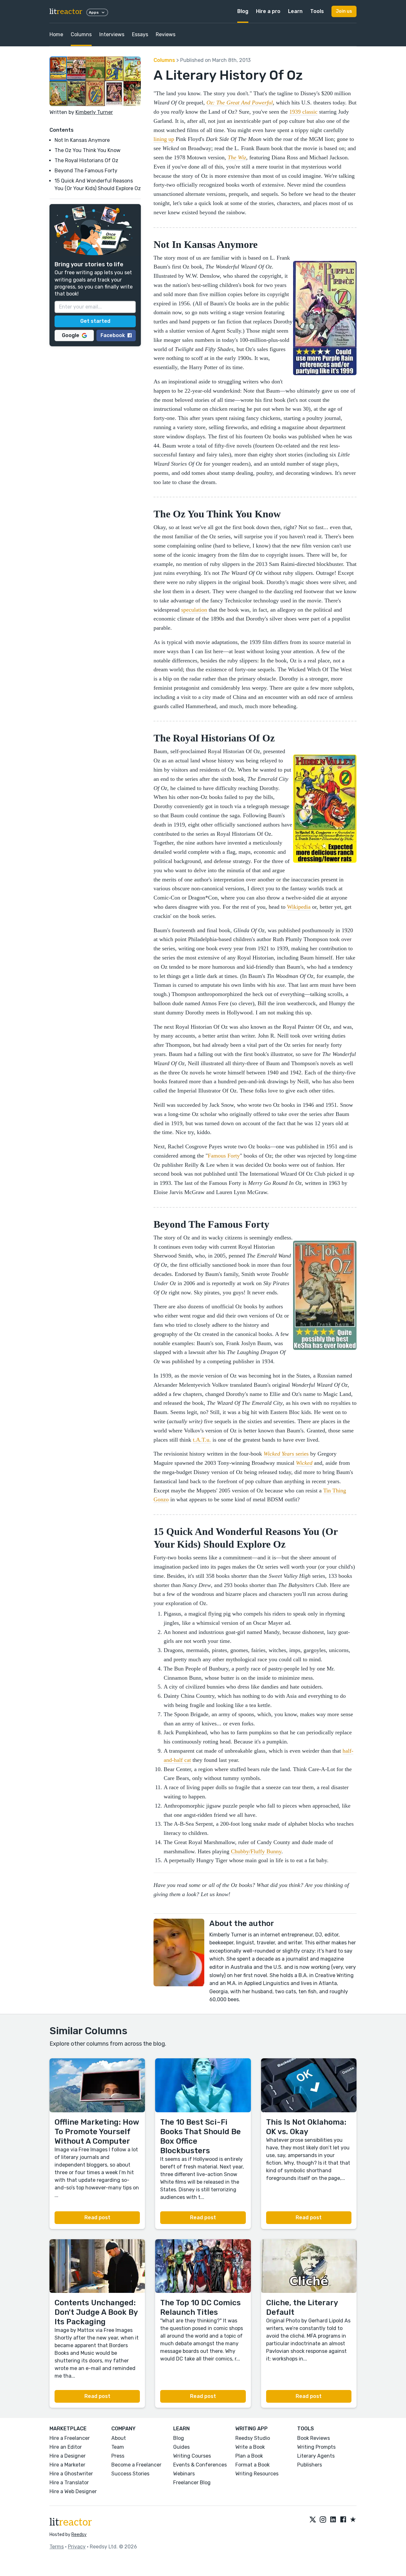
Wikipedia (299, 907)
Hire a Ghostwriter (71, 2474)
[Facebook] (343, 2520)
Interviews (112, 34)
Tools (317, 11)
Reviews (166, 34)
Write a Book (250, 2447)
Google (71, 335)
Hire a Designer (68, 2456)
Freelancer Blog (192, 2483)
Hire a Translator (69, 2483)
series (286, 1454)
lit (66, 12)
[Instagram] (323, 2520)
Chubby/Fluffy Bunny (256, 1851)
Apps (94, 12)
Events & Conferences (200, 2465)
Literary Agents (316, 2456)
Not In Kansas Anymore (82, 140)
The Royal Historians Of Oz (86, 160)
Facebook (113, 335)
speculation (194, 610)
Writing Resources (257, 2474)
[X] (313, 2520)
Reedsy (79, 2535)
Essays (140, 34)
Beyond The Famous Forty (86, 171)
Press (118, 2456)
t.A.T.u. (202, 1440)
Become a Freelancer (136, 2465)
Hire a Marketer (67, 2465)
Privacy (77, 2547)
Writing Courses (192, 2456)
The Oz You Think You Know (88, 150)
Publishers (310, 2465)
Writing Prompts (316, 2447)
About (119, 2438)
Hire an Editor (66, 2447)
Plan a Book (249, 2456)
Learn (295, 11)
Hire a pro (268, 11)
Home (56, 34)
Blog (243, 11)
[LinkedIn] (333, 2520)
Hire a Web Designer (73, 2491)
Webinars (184, 2474)
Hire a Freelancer (70, 2438)
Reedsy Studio (253, 2438)
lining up (164, 139)
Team (118, 2447)
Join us (344, 11)
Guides (181, 2447)
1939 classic (303, 112)
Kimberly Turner (94, 112)
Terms (57, 2547)
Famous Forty (224, 1156)
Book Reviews (314, 2438)
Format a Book (252, 2465)
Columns (81, 34)
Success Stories (130, 2474)
